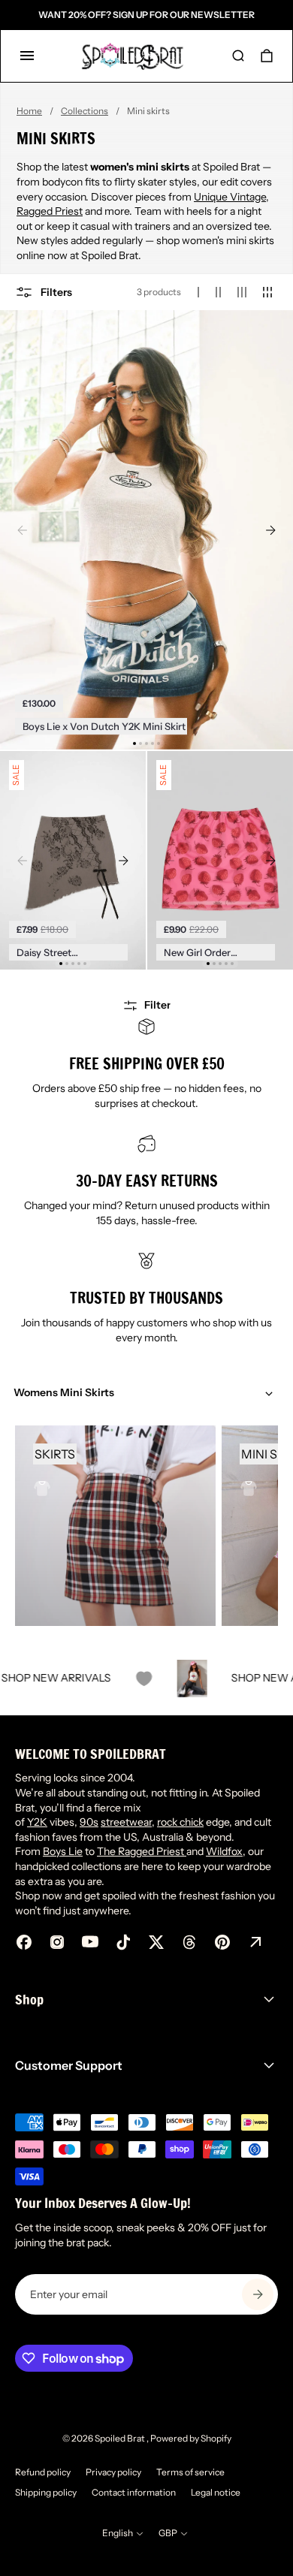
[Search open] (238, 56)
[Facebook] (24, 1942)
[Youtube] (90, 1942)
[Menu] (27, 56)
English (118, 2533)
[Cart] (267, 56)
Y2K (37, 1822)
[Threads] (189, 1942)
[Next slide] (270, 529)
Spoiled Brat (121, 2438)
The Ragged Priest (142, 1851)
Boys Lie (63, 1851)
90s (89, 1822)
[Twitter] (156, 1942)
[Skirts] (115, 1526)
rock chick (180, 1822)
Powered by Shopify (191, 2438)
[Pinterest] (222, 1942)
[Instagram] (57, 1942)
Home (29, 111)
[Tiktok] (123, 1942)
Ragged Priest (50, 211)
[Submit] (258, 2294)
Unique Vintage (230, 197)
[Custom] (255, 1942)
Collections (85, 111)
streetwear (126, 1822)
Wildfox (224, 1851)
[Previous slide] (23, 529)
